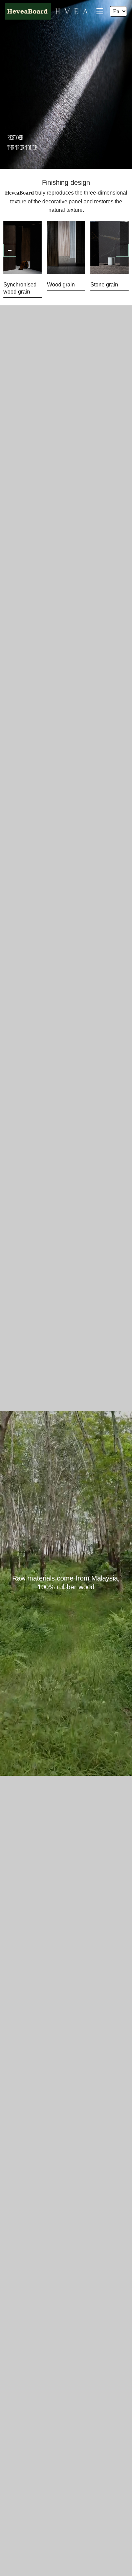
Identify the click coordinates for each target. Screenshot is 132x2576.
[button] (10, 250)
